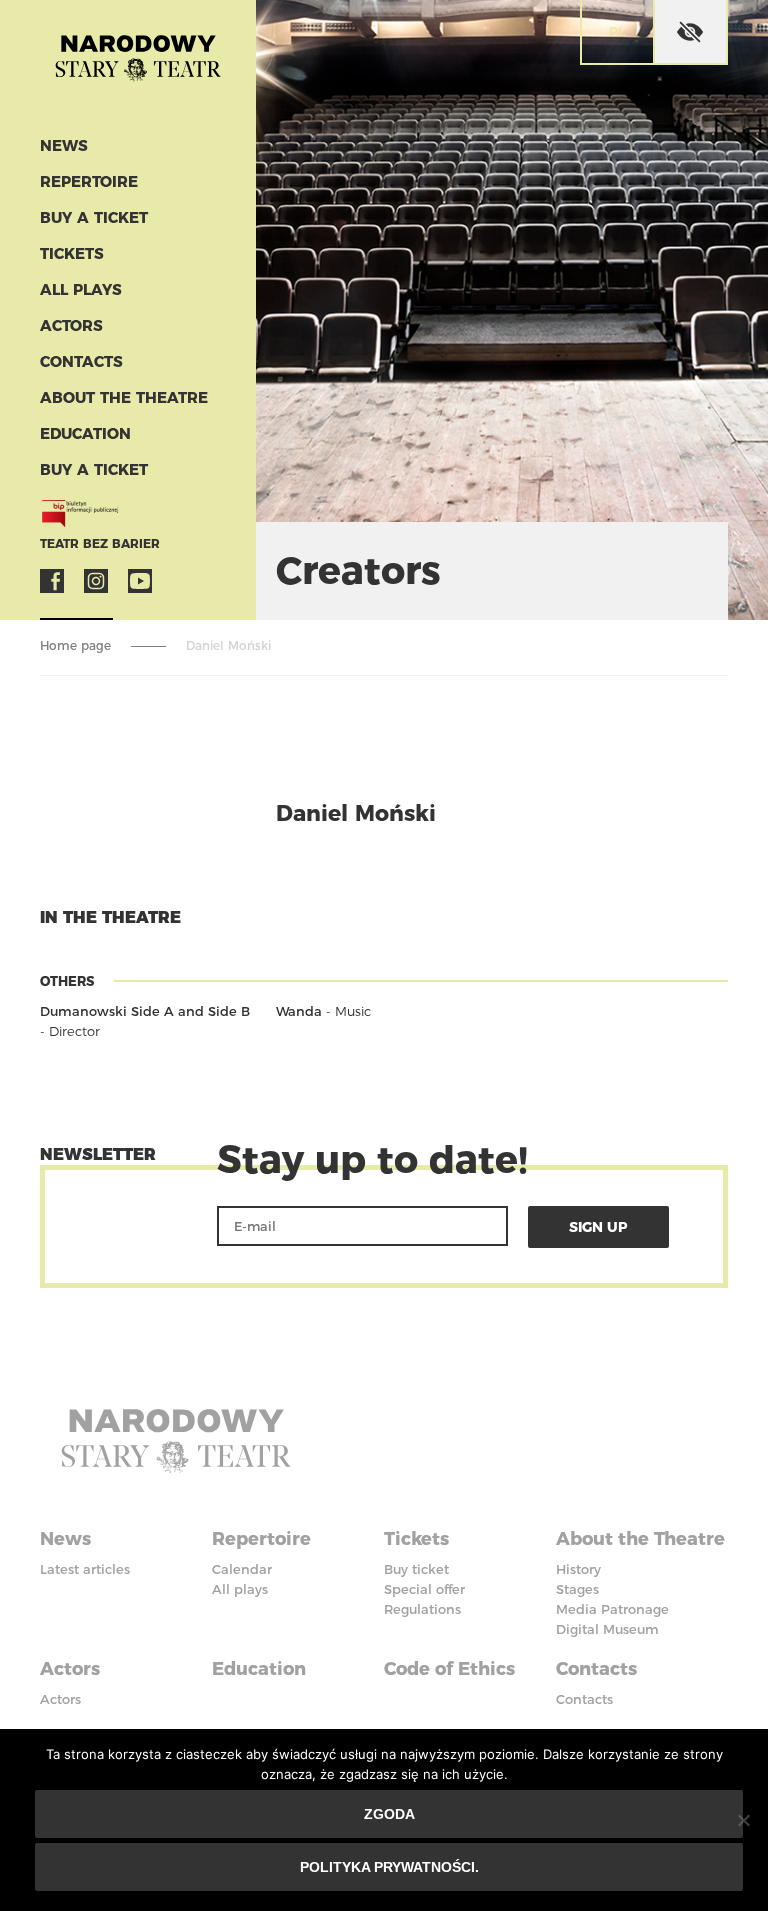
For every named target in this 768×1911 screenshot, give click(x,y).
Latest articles (85, 1569)
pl (617, 31)
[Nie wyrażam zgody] (743, 1820)
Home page (75, 645)
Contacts (81, 361)
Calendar (242, 1569)
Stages (577, 1589)
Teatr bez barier (100, 543)
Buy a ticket (94, 217)
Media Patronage (612, 1609)
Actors (71, 325)
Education (85, 433)
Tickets (72, 253)
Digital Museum (607, 1629)
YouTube (140, 581)
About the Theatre (124, 397)
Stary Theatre (138, 64)
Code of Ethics (449, 1669)
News (64, 145)
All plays (81, 289)
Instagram (96, 581)
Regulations (422, 1609)
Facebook (52, 581)
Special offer (424, 1589)
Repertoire (89, 181)
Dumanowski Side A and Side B (145, 1011)
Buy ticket (416, 1569)
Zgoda (389, 1814)
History (578, 1569)
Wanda (299, 1011)
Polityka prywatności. (389, 1867)
